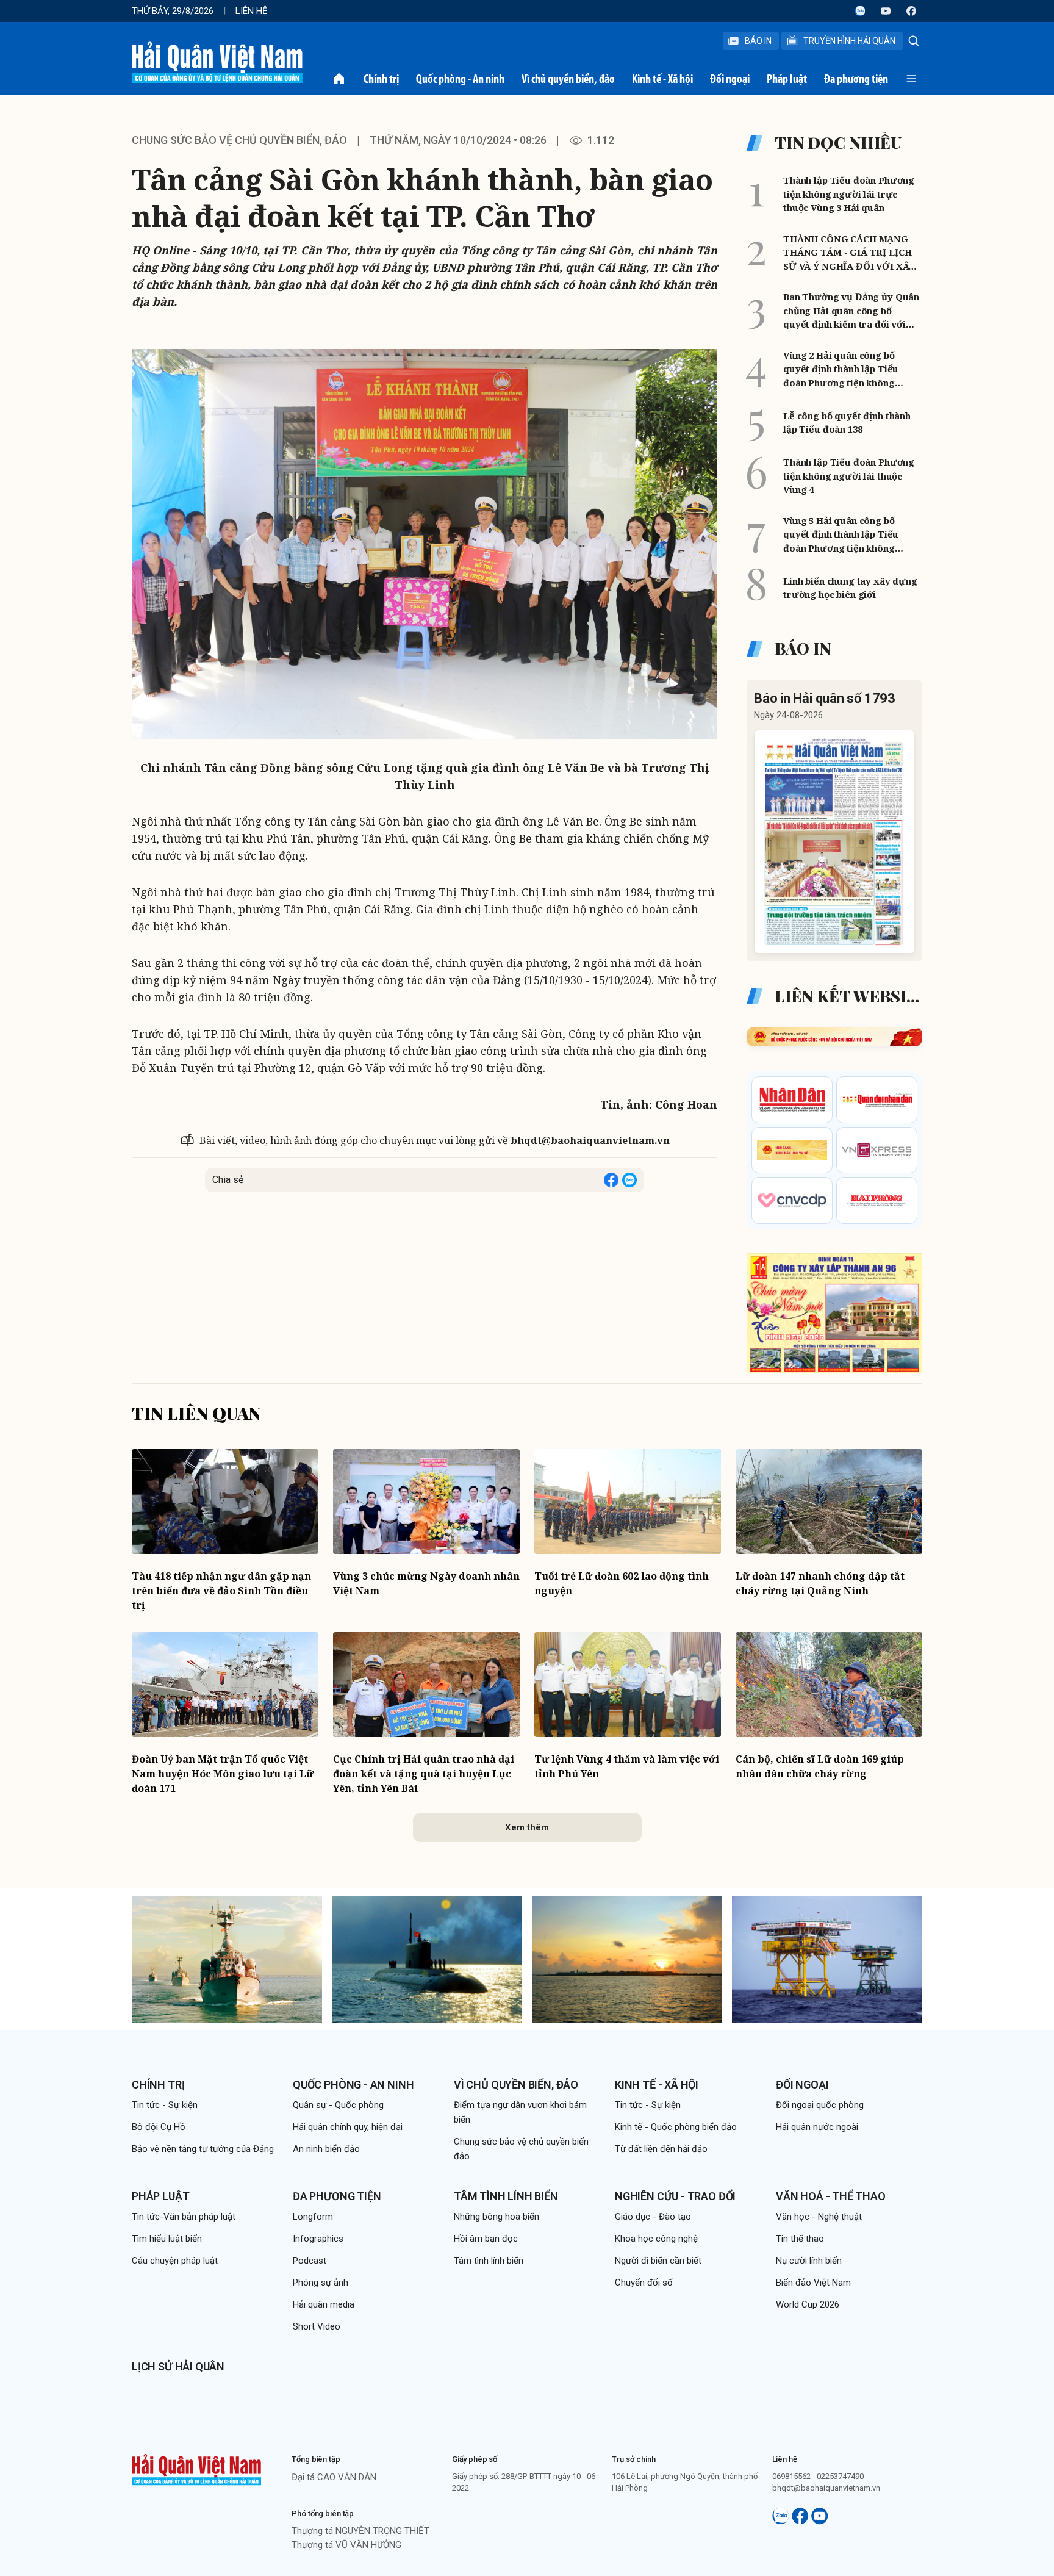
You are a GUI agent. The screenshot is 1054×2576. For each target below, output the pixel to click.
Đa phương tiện (856, 79)
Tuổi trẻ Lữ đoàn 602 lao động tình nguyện (622, 1583)
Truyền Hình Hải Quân (849, 41)
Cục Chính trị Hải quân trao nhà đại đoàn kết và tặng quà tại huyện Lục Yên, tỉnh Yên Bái (424, 1774)
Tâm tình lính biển (506, 2196)
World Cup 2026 (808, 2304)
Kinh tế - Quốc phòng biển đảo (676, 2127)
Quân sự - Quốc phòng (338, 2105)
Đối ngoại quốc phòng (820, 2105)
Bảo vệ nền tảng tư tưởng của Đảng (203, 2149)
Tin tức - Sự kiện (165, 2105)
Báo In (758, 41)
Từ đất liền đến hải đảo (661, 2149)
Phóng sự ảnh (321, 2283)
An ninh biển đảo (326, 2149)
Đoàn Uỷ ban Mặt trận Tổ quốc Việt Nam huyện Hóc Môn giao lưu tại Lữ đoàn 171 (223, 1774)
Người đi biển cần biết (658, 2261)
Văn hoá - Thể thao (831, 2196)
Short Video (317, 2326)
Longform (313, 2217)
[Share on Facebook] (611, 1180)
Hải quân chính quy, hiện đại (348, 2127)
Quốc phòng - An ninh (460, 79)
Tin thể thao (800, 2239)
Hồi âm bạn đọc (486, 2239)
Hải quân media (324, 2304)
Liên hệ (252, 11)
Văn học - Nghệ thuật (819, 2217)
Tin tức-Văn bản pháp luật (184, 2217)
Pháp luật (787, 79)
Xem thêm (527, 1827)
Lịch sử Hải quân (178, 2366)
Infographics (318, 2239)
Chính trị (381, 79)
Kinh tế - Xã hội (662, 79)
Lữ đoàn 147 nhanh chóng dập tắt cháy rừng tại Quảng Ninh (820, 1583)
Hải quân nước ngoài (817, 2127)
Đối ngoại (730, 79)
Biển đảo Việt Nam (813, 2283)
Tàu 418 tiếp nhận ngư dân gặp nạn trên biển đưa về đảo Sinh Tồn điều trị (221, 1591)
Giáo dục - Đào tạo (653, 2217)
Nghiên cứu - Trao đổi (675, 2196)
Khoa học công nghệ (656, 2239)
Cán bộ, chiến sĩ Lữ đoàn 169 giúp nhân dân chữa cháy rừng (820, 1766)
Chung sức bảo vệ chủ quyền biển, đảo (239, 140)
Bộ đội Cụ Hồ (159, 2127)
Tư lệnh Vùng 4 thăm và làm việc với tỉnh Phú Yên (627, 1766)
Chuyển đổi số (644, 2283)
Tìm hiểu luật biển (167, 2239)
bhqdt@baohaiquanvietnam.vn (590, 1140)
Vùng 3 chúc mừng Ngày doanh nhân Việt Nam (426, 1583)
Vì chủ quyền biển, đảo (568, 79)
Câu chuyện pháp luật (175, 2261)
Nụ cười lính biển (809, 2261)
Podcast (310, 2261)
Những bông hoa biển (497, 2217)
